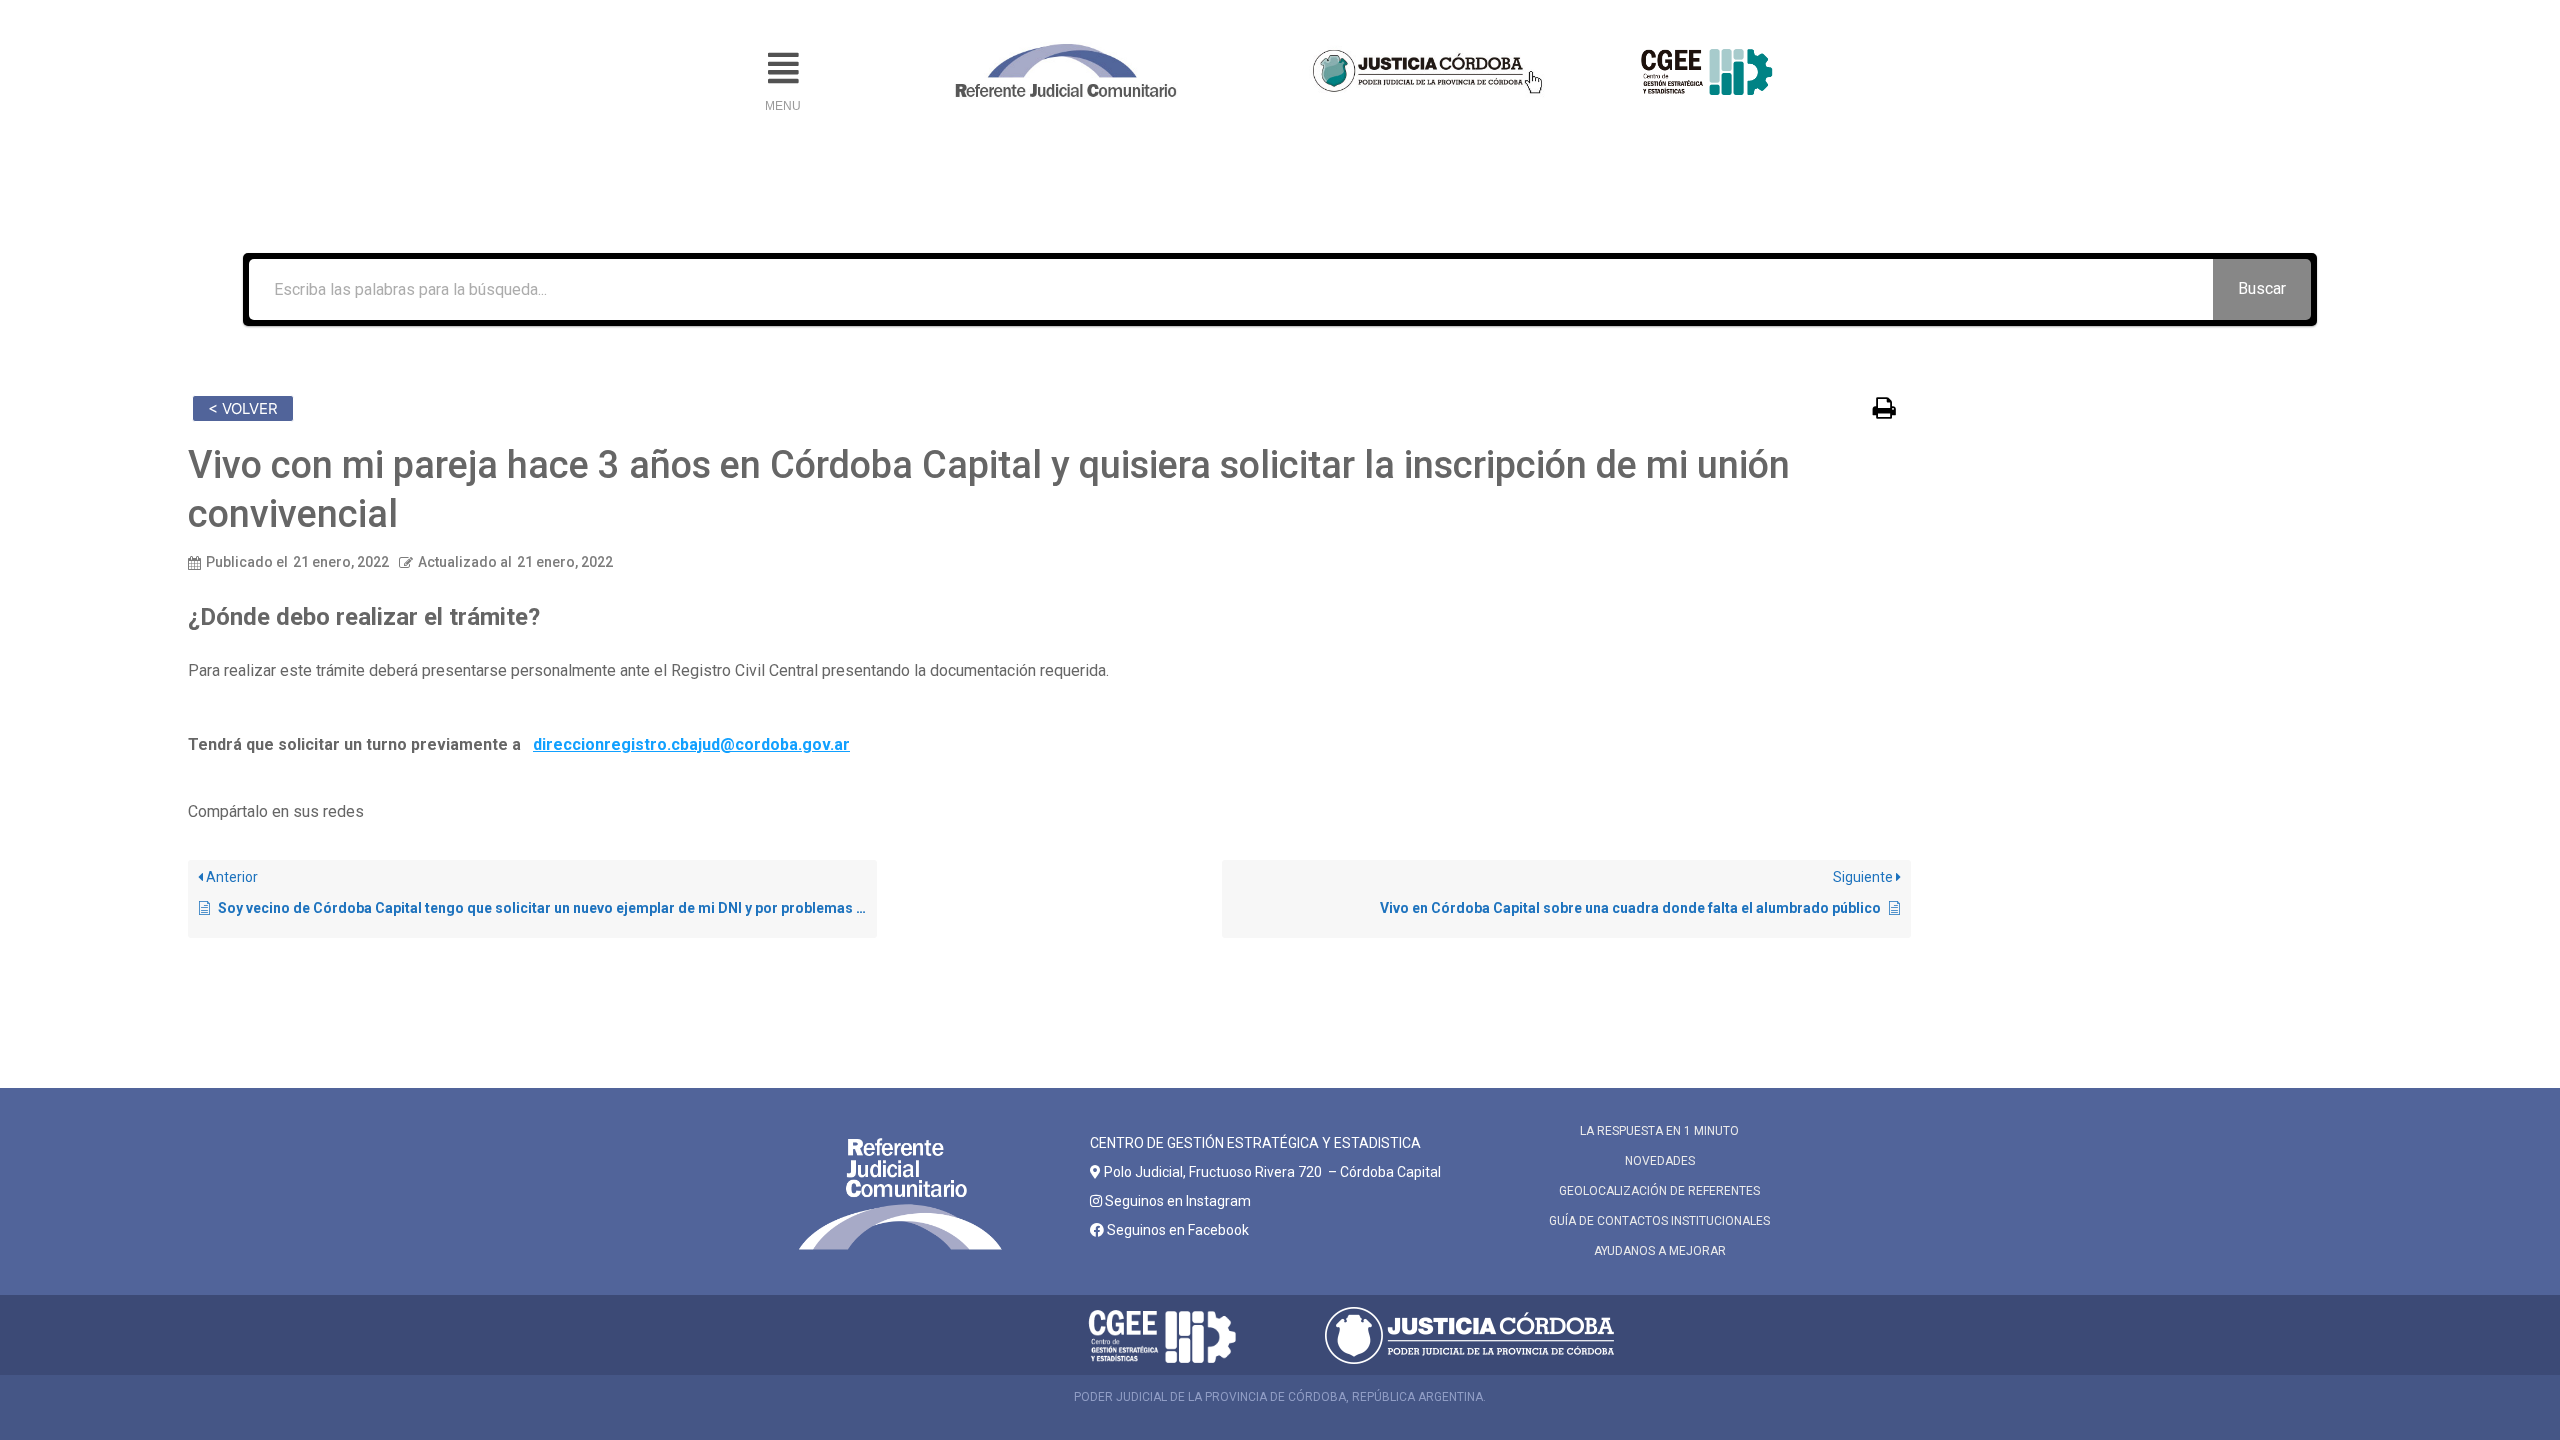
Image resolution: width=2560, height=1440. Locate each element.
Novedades (1660, 1161)
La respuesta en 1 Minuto (1659, 1131)
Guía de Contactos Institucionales (1659, 1221)
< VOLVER (243, 408)
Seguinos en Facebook (1176, 1230)
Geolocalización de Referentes (1659, 1191)
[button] (783, 69)
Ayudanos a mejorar (1660, 1251)
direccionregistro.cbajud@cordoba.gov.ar (691, 744)
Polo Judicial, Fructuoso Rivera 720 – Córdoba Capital (1272, 1172)
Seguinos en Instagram (1176, 1201)
